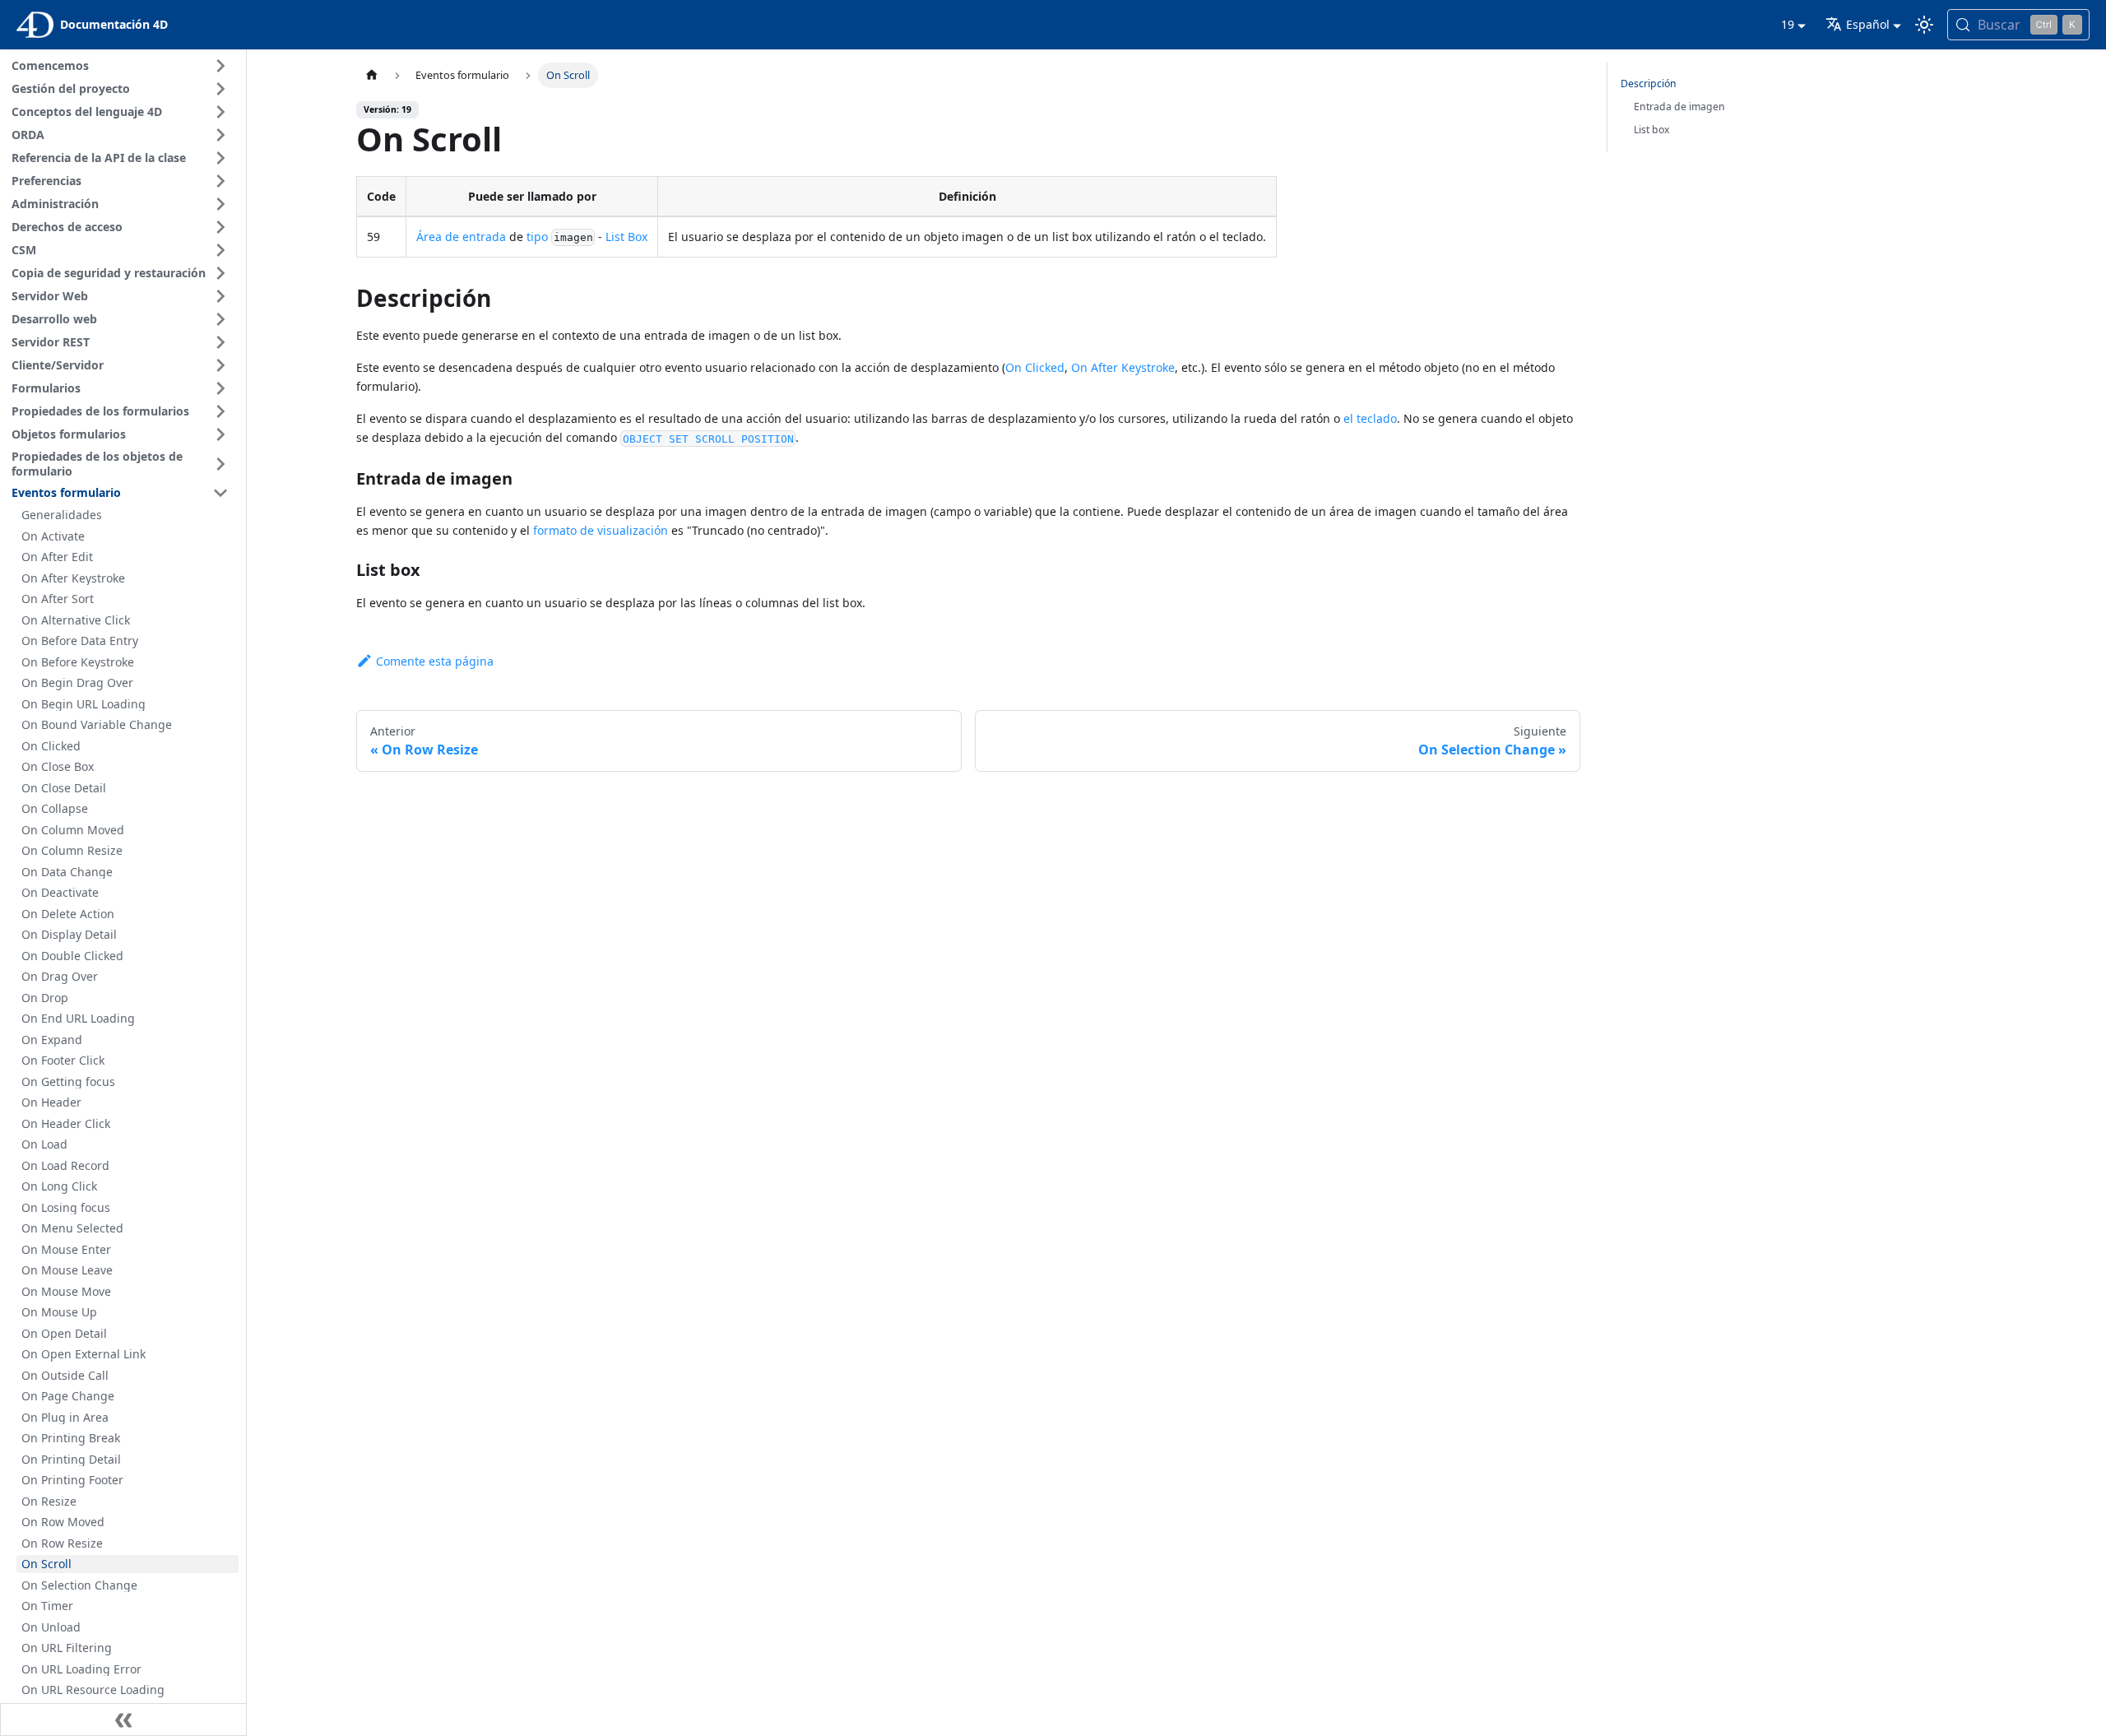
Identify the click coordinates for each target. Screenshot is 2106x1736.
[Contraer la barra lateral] (123, 1720)
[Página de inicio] (372, 75)
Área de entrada (461, 237)
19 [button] (1788, 24)
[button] (123, 66)
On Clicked (1035, 367)
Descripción (1649, 84)
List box (1651, 130)
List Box (626, 237)
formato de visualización (601, 530)
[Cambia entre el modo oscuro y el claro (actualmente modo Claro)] (1924, 25)
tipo (537, 237)
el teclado (1370, 418)
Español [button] (1868, 24)
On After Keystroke (1123, 367)
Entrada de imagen (1679, 107)
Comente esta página (435, 661)
